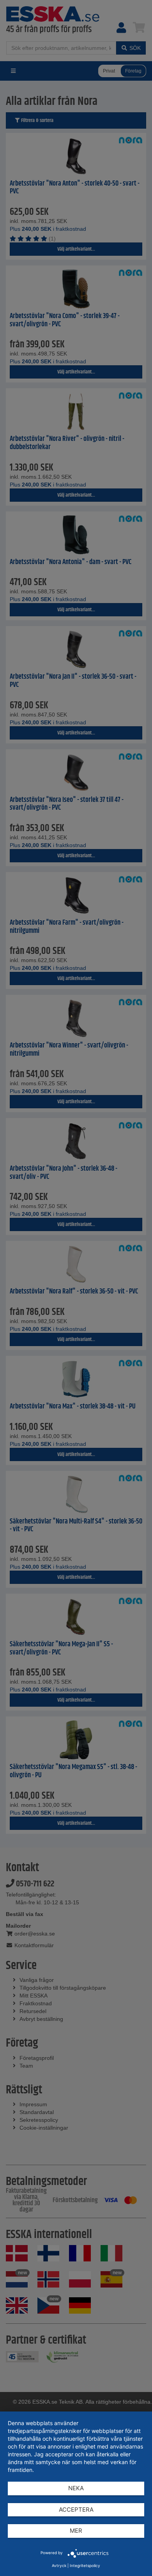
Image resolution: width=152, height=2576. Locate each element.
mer (76, 2531)
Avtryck (59, 2565)
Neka (76, 2488)
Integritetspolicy (85, 2565)
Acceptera (76, 2510)
